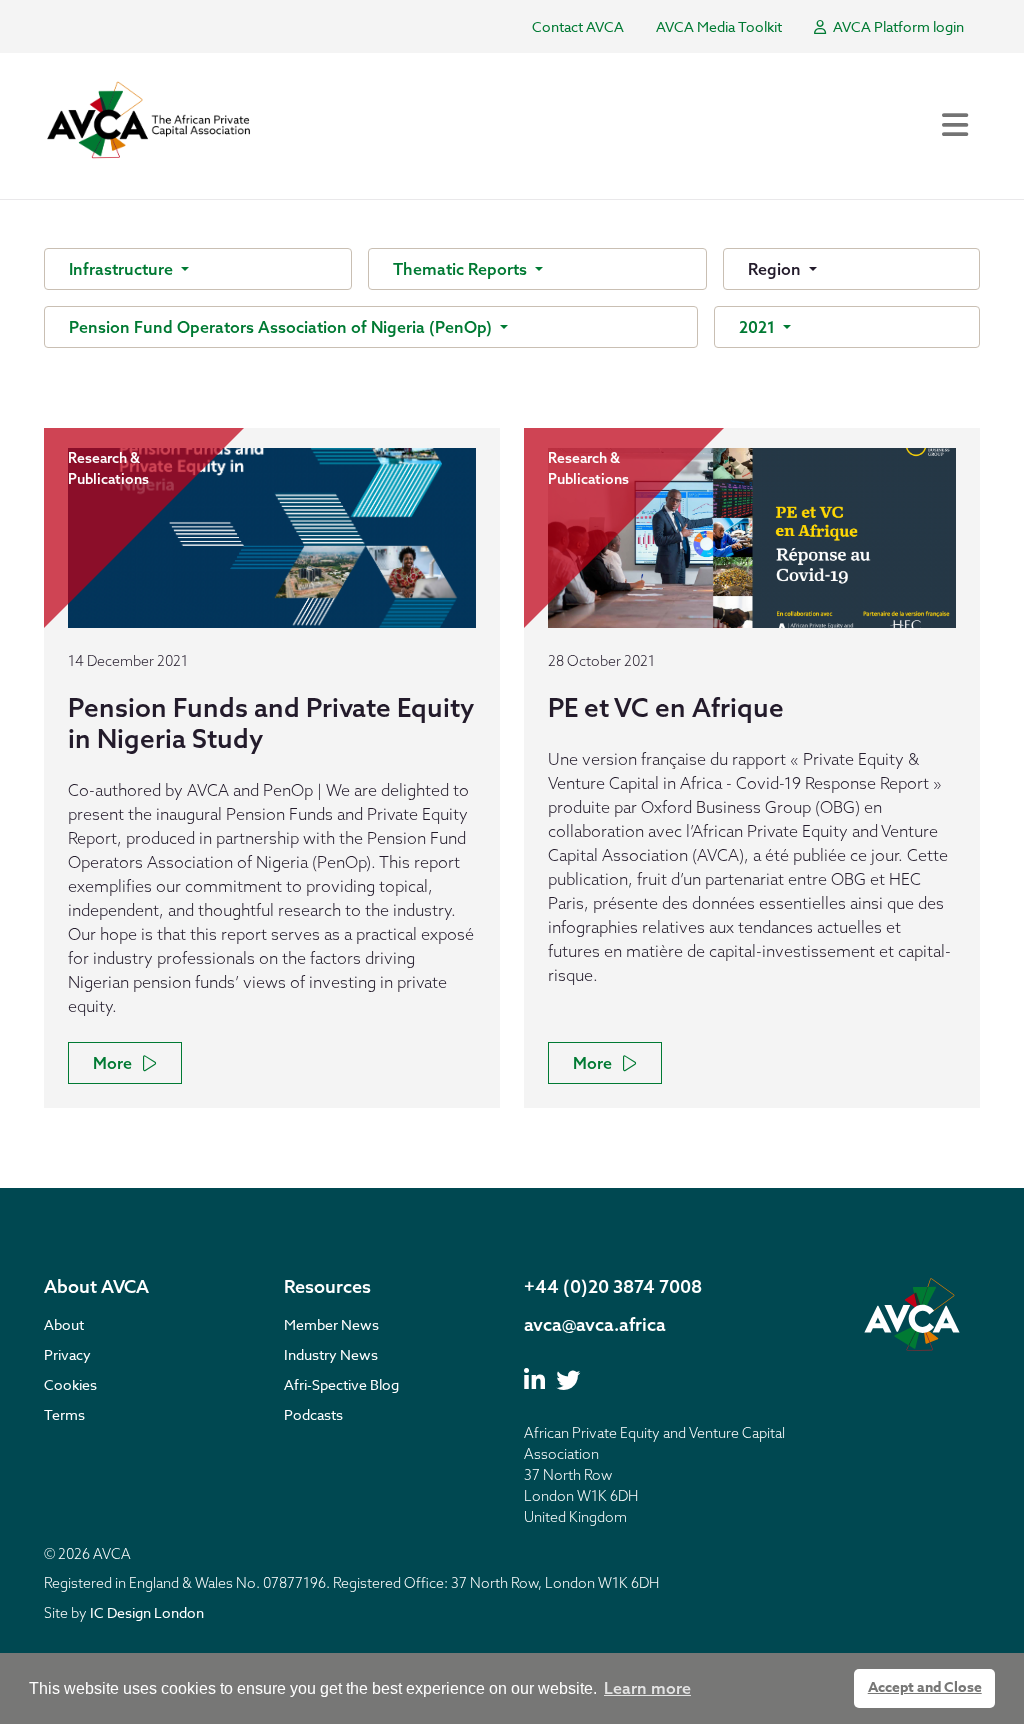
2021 (759, 327)
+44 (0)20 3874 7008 (613, 1286)
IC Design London (147, 1612)
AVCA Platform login (897, 26)
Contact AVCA (578, 26)
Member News (331, 1324)
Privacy (67, 1354)
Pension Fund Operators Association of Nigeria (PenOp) (282, 327)
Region (776, 269)
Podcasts (313, 1414)
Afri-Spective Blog (341, 1384)
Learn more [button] (647, 1688)
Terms (64, 1414)
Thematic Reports (462, 269)
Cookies (70, 1384)
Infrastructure (123, 269)
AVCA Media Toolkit (719, 26)
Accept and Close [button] (925, 1687)
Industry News (331, 1354)
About (64, 1324)
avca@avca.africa (595, 1324)
